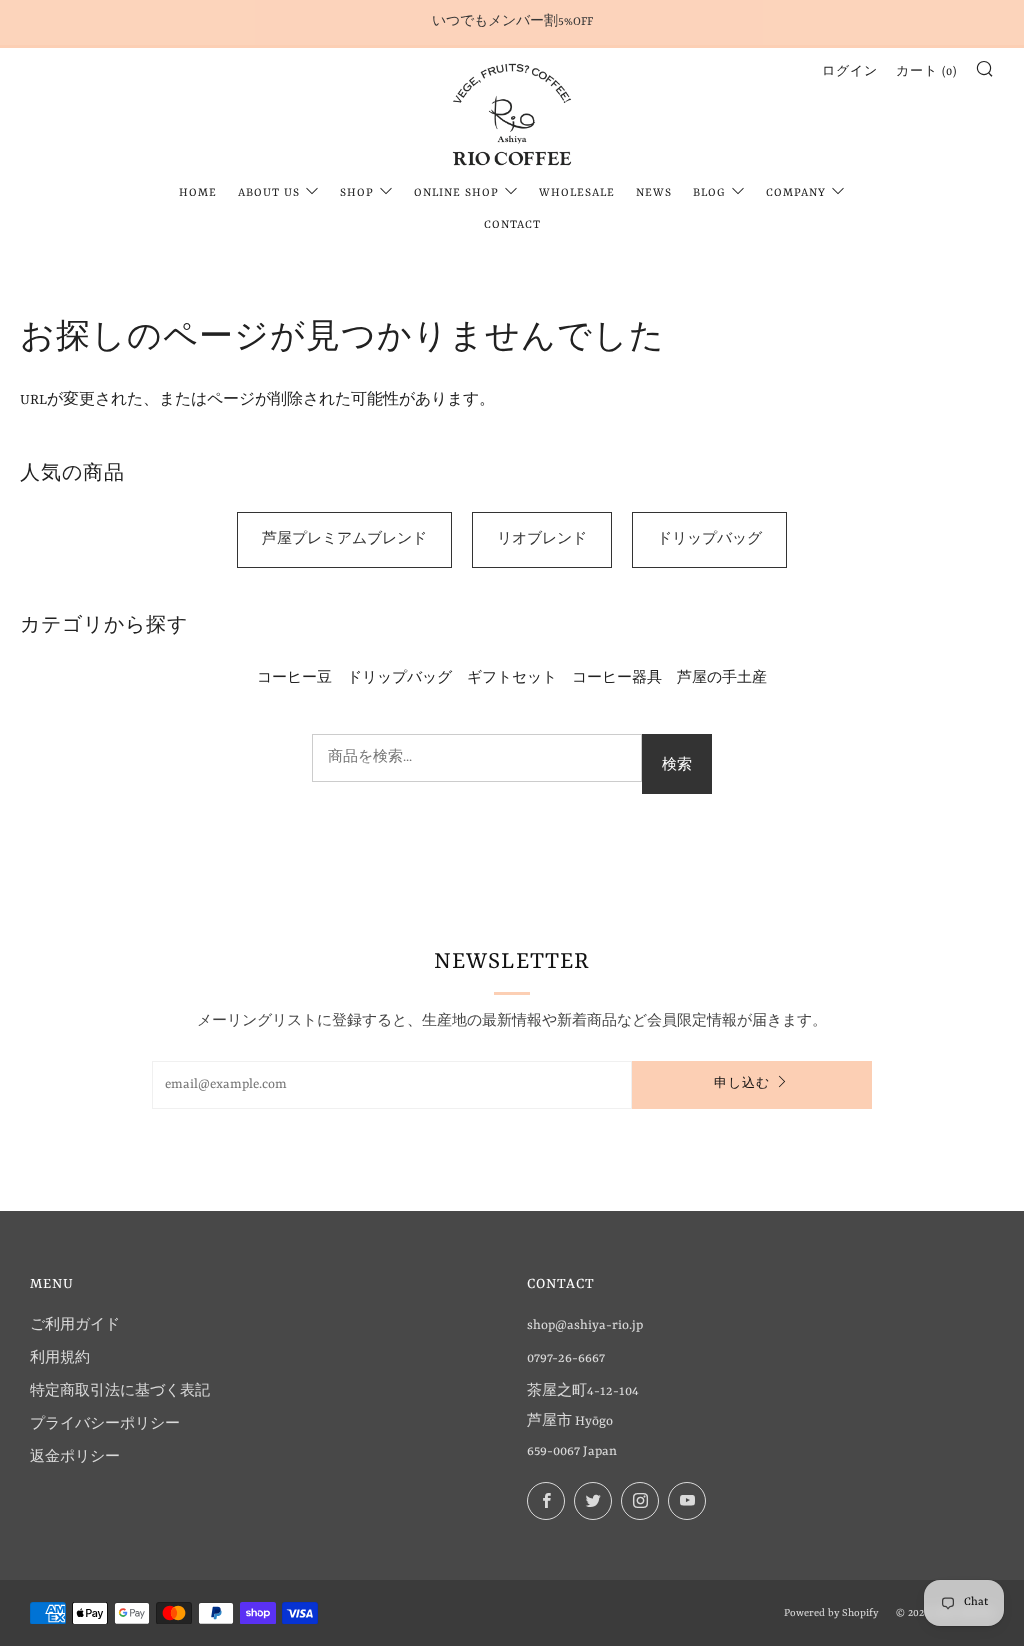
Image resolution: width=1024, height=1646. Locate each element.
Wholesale (577, 193)
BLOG (709, 193)
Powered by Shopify (831, 1613)
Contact (512, 225)
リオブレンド (542, 539)
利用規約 (60, 1358)
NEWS (654, 193)
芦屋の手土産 (722, 678)
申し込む (742, 1084)
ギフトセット (512, 678)
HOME (198, 193)
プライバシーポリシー (105, 1424)
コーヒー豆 (294, 678)
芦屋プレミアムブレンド (344, 539)
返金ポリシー (75, 1457)
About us (269, 193)
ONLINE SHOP (456, 193)
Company (796, 193)
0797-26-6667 (566, 1358)
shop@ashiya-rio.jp (585, 1325)
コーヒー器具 (617, 678)
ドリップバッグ (709, 539)
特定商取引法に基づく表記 (120, 1391)
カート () (926, 72)
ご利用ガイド (75, 1325)
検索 (677, 763)
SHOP (357, 193)
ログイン (850, 72)
